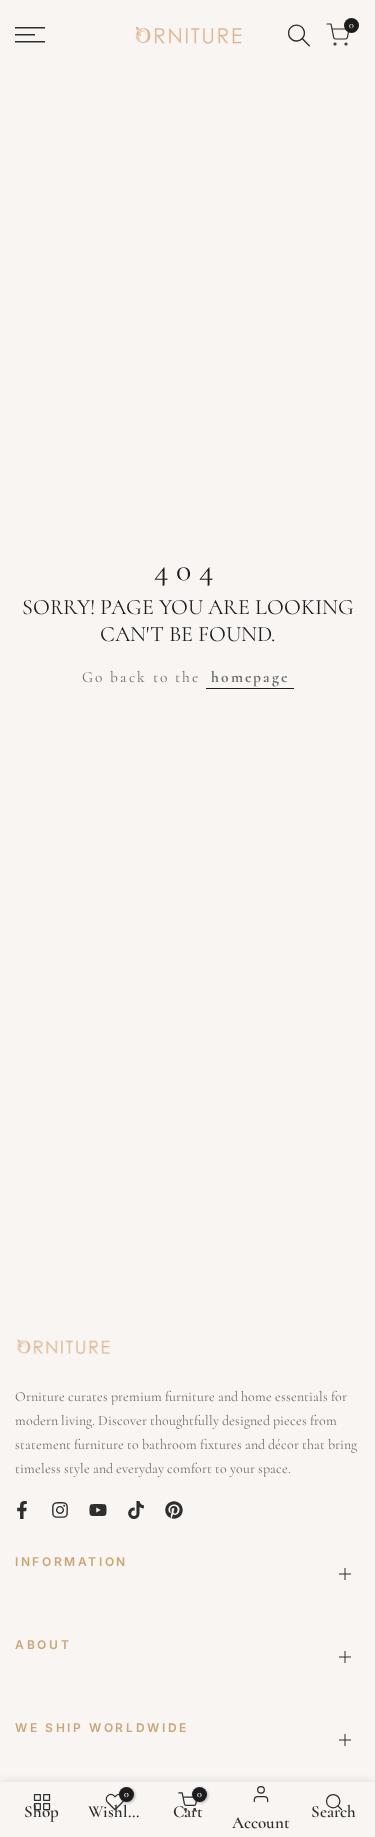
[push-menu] (30, 35)
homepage (250, 677)
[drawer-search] (299, 35)
